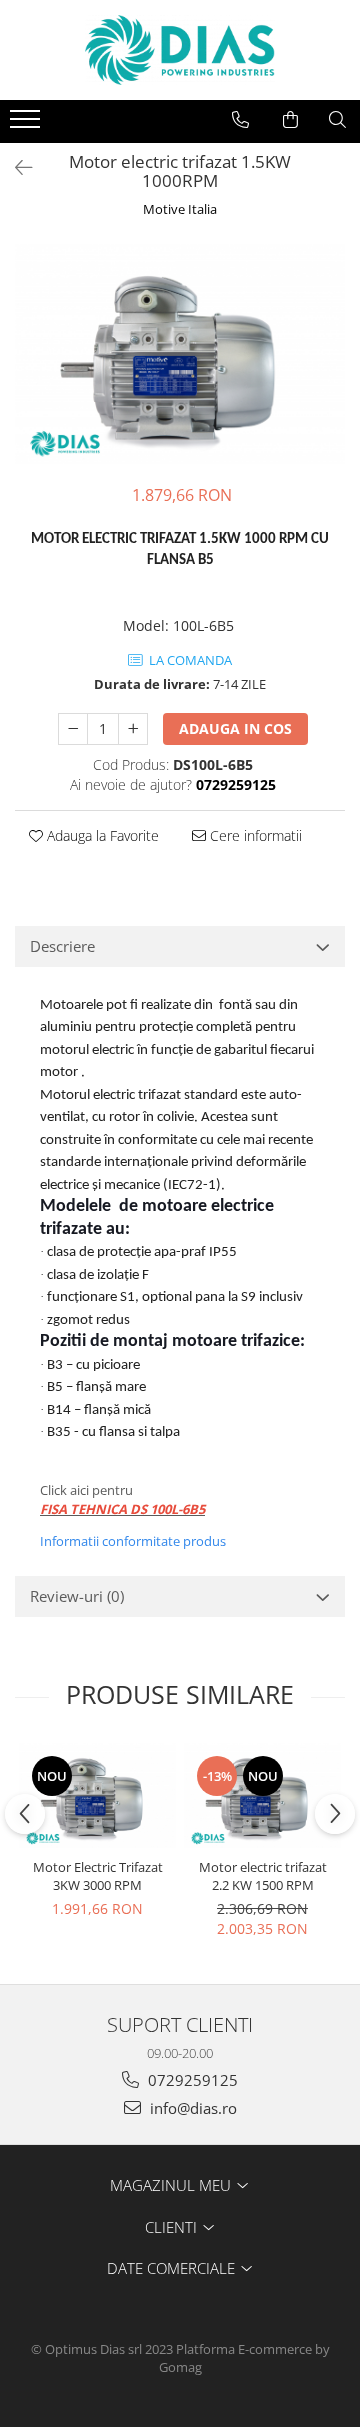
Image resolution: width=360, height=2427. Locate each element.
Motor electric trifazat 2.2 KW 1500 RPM (263, 1876)
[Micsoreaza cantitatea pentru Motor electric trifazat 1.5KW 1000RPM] (73, 729)
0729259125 (191, 2080)
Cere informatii (254, 835)
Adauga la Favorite (101, 835)
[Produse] (27, 125)
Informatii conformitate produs (133, 1541)
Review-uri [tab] (77, 1596)
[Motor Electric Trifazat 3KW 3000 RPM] (97, 1795)
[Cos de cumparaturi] (290, 120)
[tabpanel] (180, 354)
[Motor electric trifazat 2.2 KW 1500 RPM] (262, 1795)
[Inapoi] (15, 167)
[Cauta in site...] (337, 120)
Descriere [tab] (62, 946)
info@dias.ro (191, 2108)
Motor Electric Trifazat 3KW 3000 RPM (98, 1876)
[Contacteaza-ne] (240, 120)
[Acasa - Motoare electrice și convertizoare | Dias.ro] (180, 50)
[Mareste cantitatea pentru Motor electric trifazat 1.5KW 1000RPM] (133, 729)
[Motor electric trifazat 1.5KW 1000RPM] (180, 354)
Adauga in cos (235, 728)
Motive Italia (180, 209)
